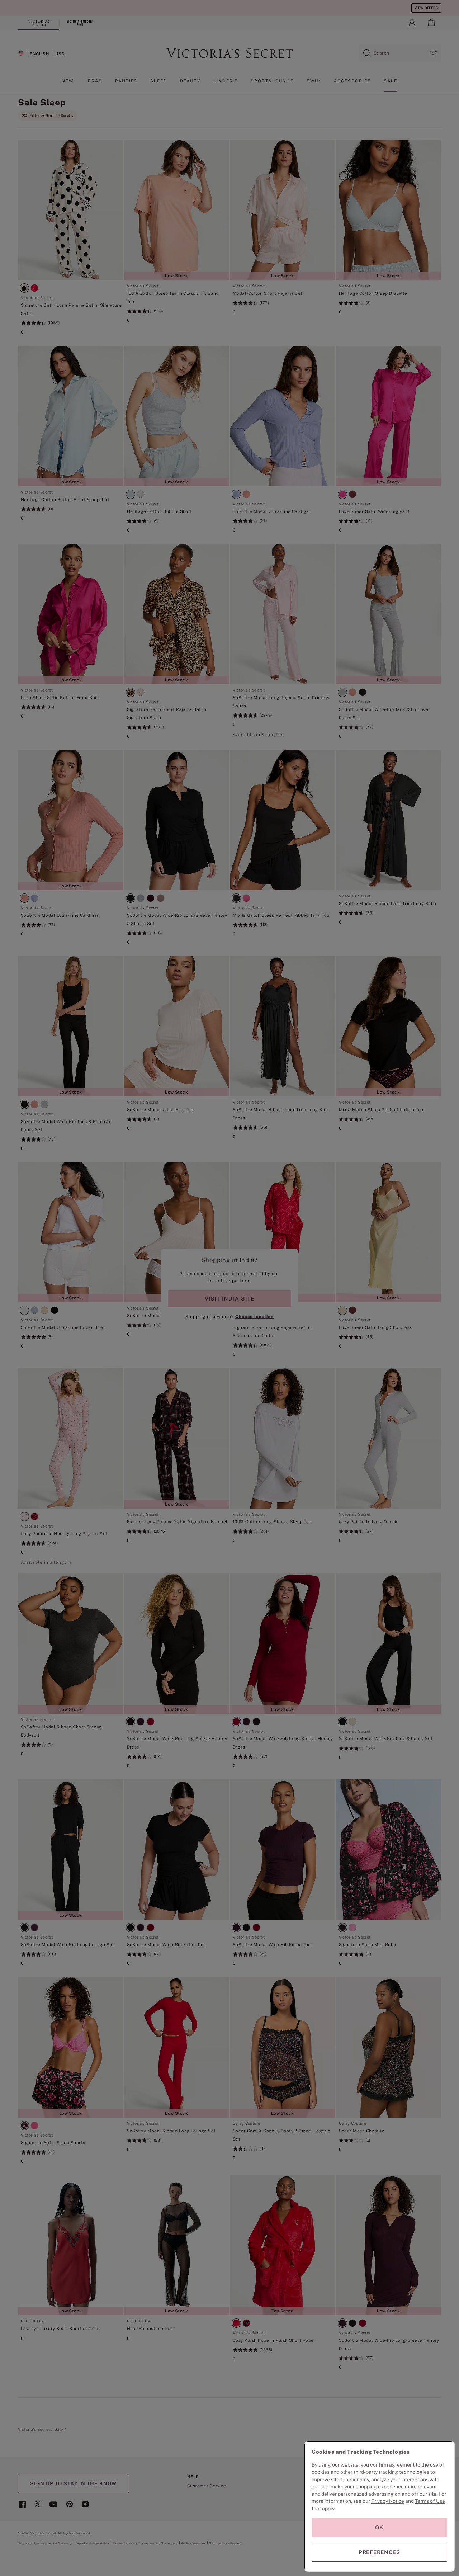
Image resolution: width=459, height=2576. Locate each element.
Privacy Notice (388, 2501)
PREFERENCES (379, 2552)
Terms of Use (430, 2501)
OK (379, 2527)
